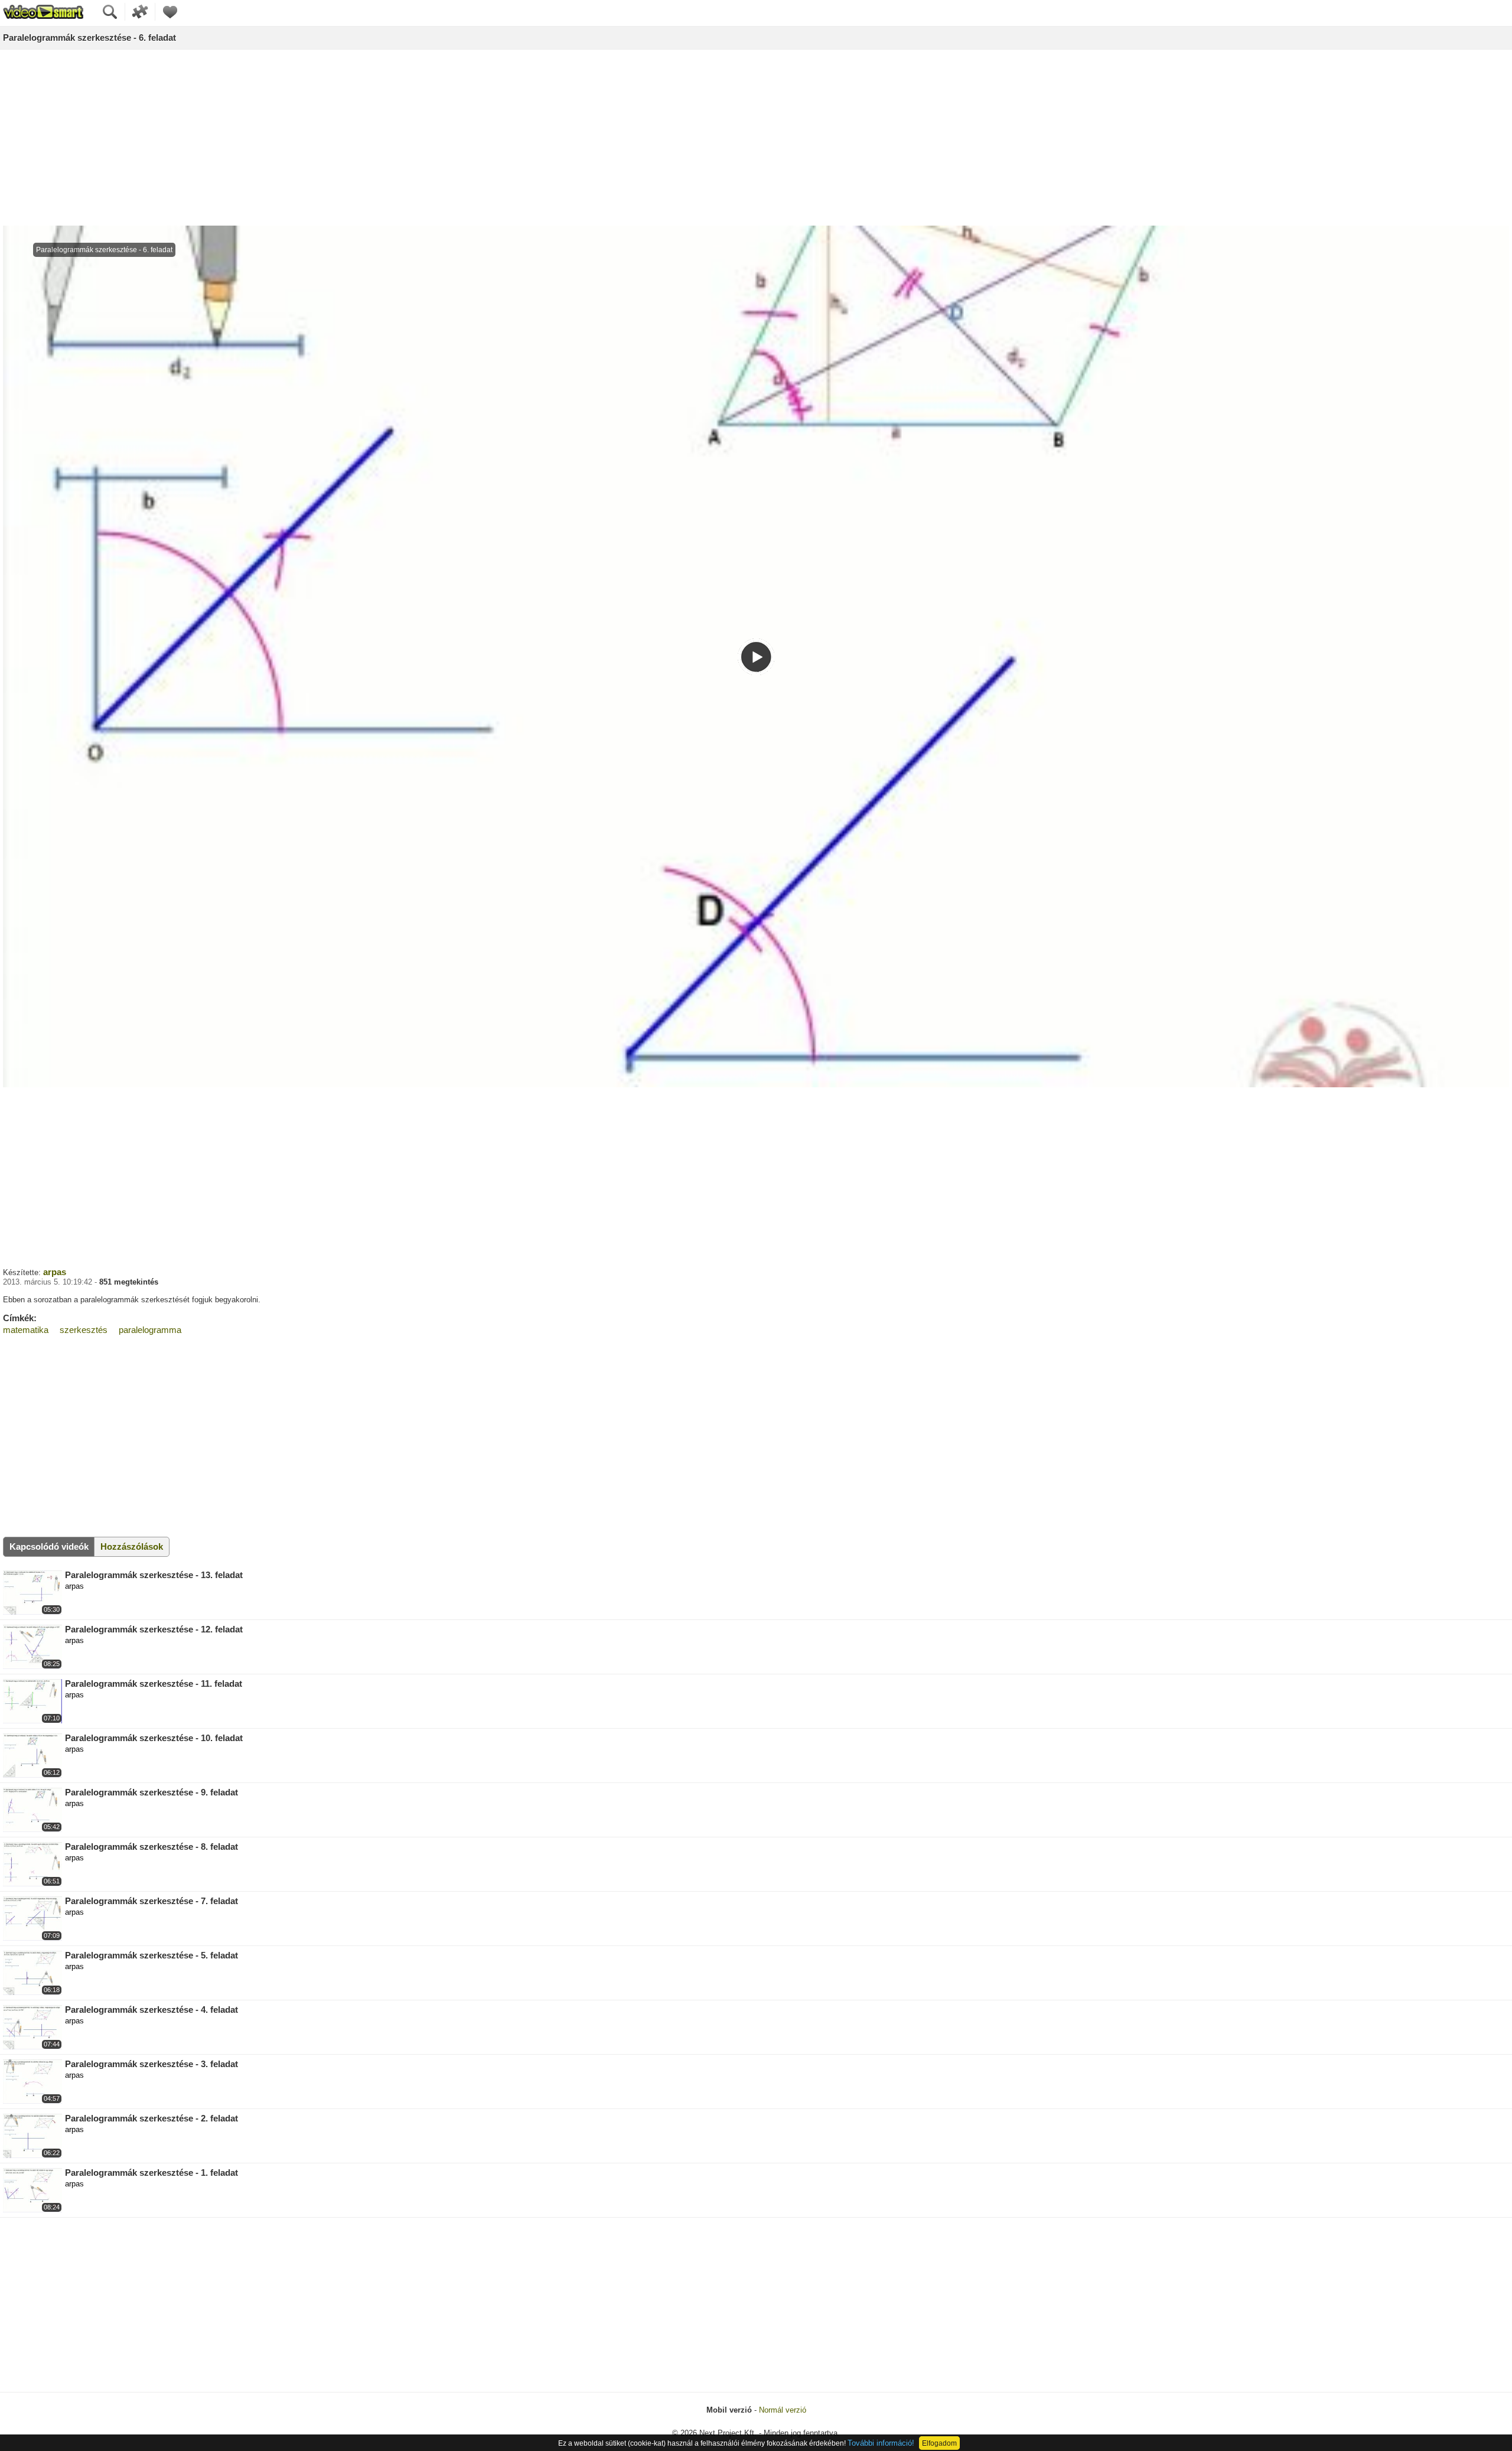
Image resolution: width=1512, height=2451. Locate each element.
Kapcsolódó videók (49, 1546)
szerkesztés (84, 1330)
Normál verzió (783, 2410)
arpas (55, 1272)
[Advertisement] (756, 138)
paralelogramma (150, 1330)
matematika (26, 1330)
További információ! (881, 2443)
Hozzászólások (132, 1546)
